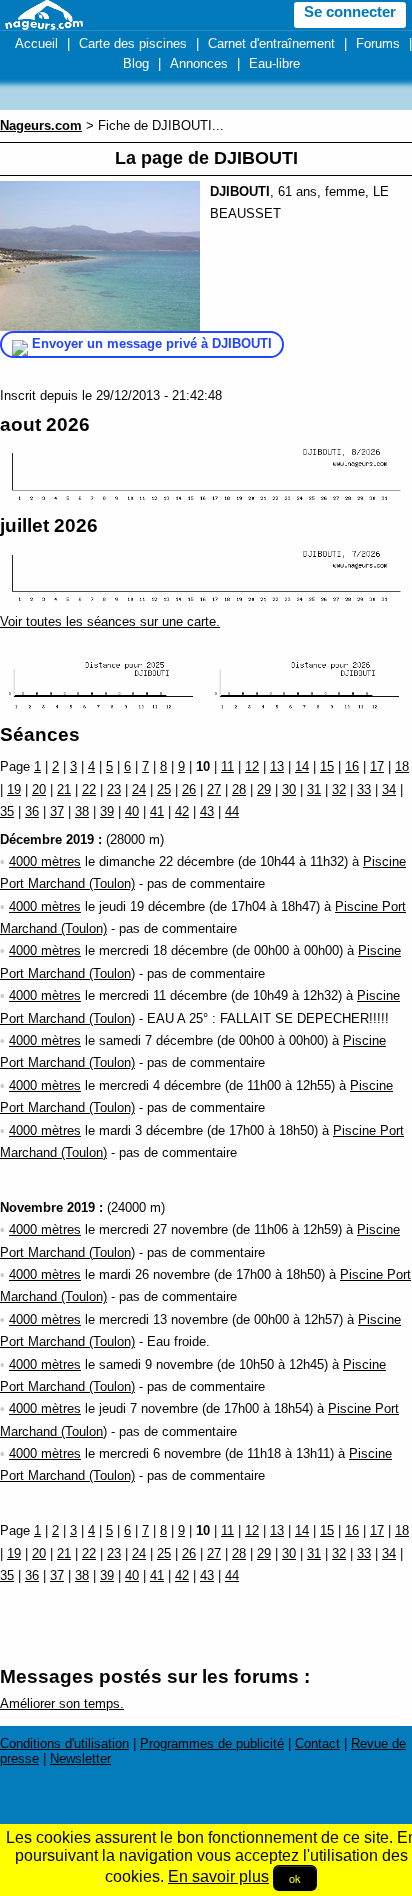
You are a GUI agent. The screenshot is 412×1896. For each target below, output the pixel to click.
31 (314, 789)
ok (295, 1878)
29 (264, 789)
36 (32, 811)
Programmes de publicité (212, 1743)
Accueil (36, 43)
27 (214, 789)
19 (14, 789)
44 (232, 811)
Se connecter (350, 12)
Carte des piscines (133, 43)
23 (114, 789)
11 (227, 766)
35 (7, 811)
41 (157, 811)
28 (239, 789)
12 (252, 766)
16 (352, 766)
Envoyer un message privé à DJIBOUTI (152, 343)
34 (389, 789)
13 (277, 766)
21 (64, 789)
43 (207, 811)
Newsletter (80, 1758)
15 (327, 766)
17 (377, 766)
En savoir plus (218, 1876)
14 (302, 766)
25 (164, 789)
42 (182, 811)
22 (89, 789)
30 (289, 789)
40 (132, 811)
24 (139, 789)
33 (364, 789)
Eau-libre (274, 63)
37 (57, 811)
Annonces (199, 63)
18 (402, 766)
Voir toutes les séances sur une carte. (110, 621)
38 (82, 811)
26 (189, 789)
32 (339, 789)
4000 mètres (45, 861)
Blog (136, 63)
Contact (317, 1743)
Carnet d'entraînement (271, 43)
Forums (378, 43)
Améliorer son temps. (62, 1703)
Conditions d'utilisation (64, 1743)
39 (107, 811)
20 (39, 789)
